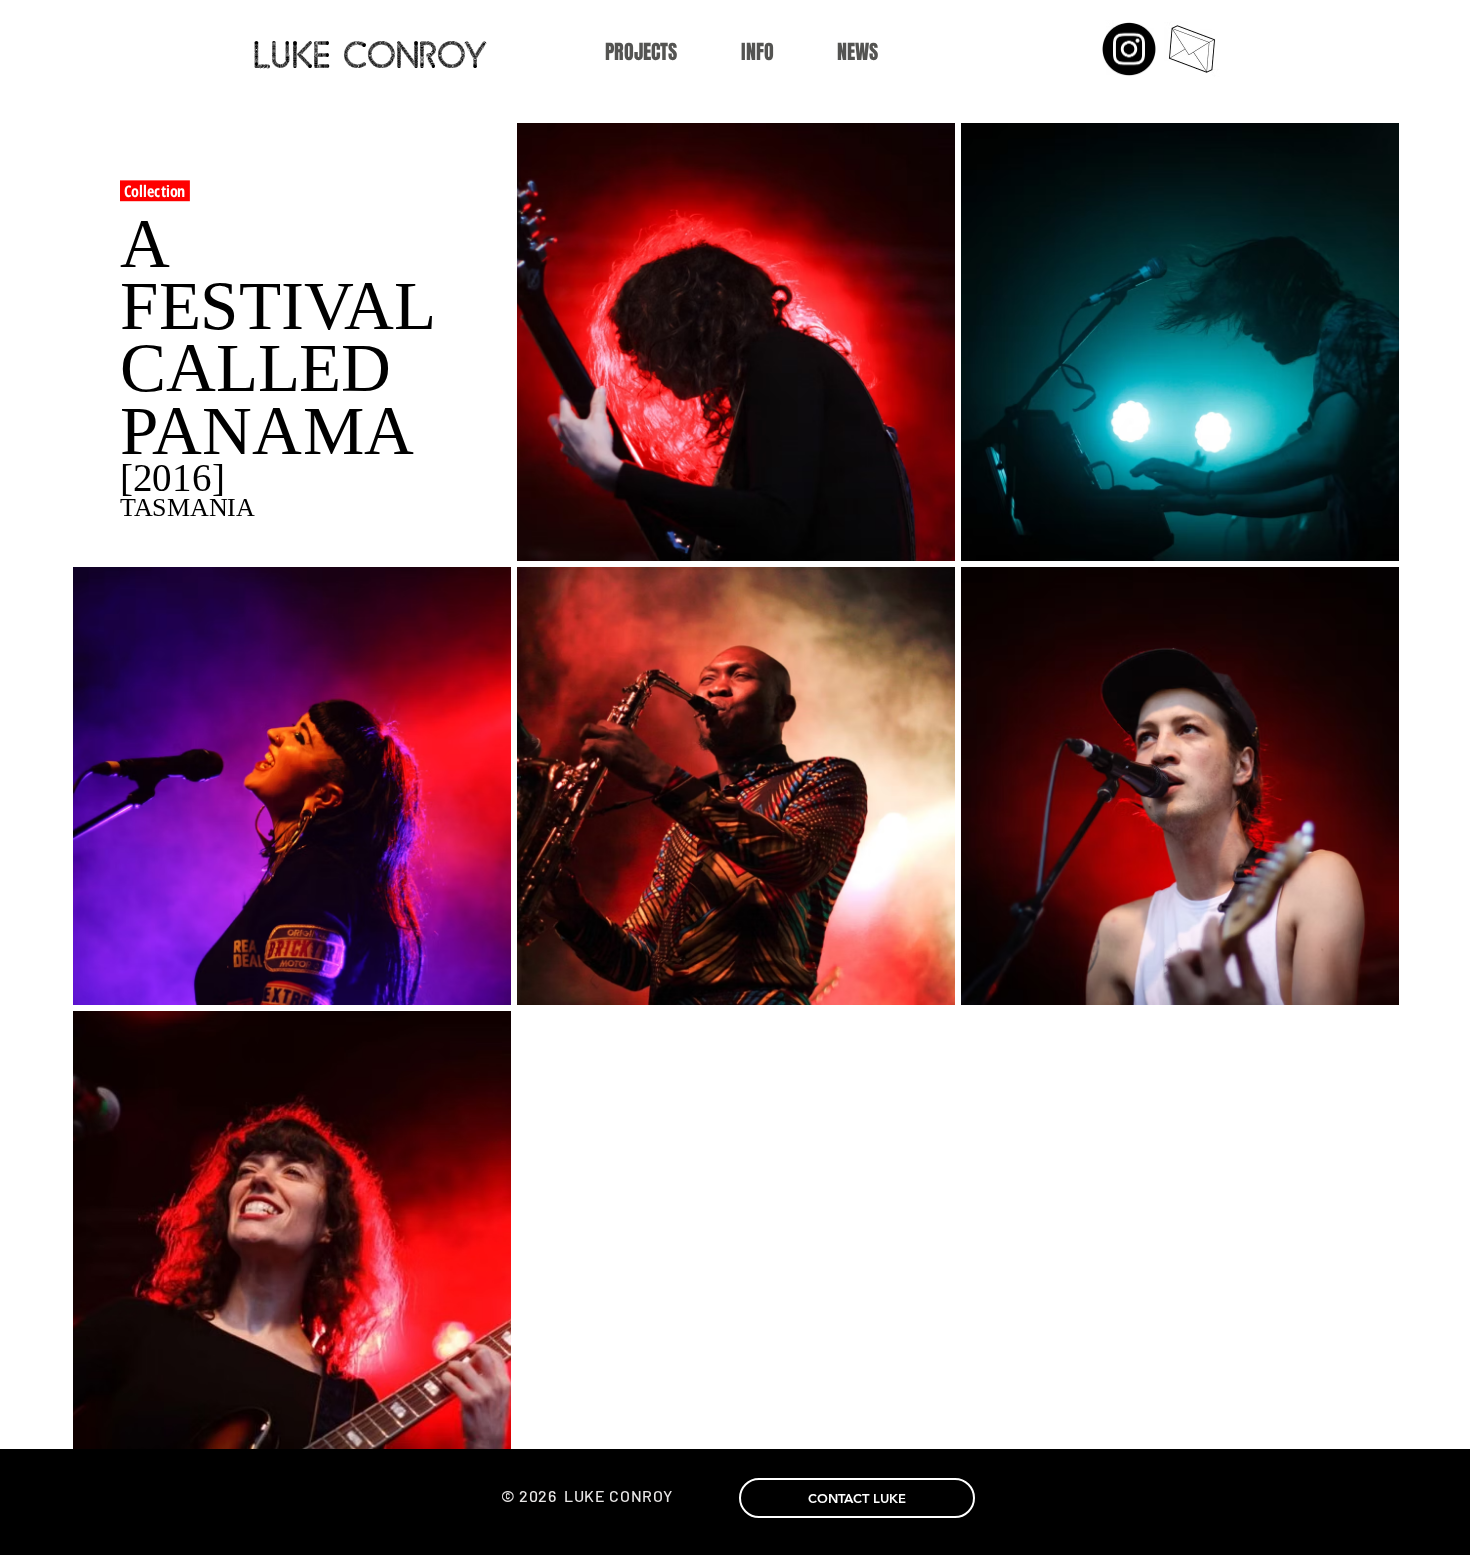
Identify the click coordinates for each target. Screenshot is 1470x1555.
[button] (757, 52)
